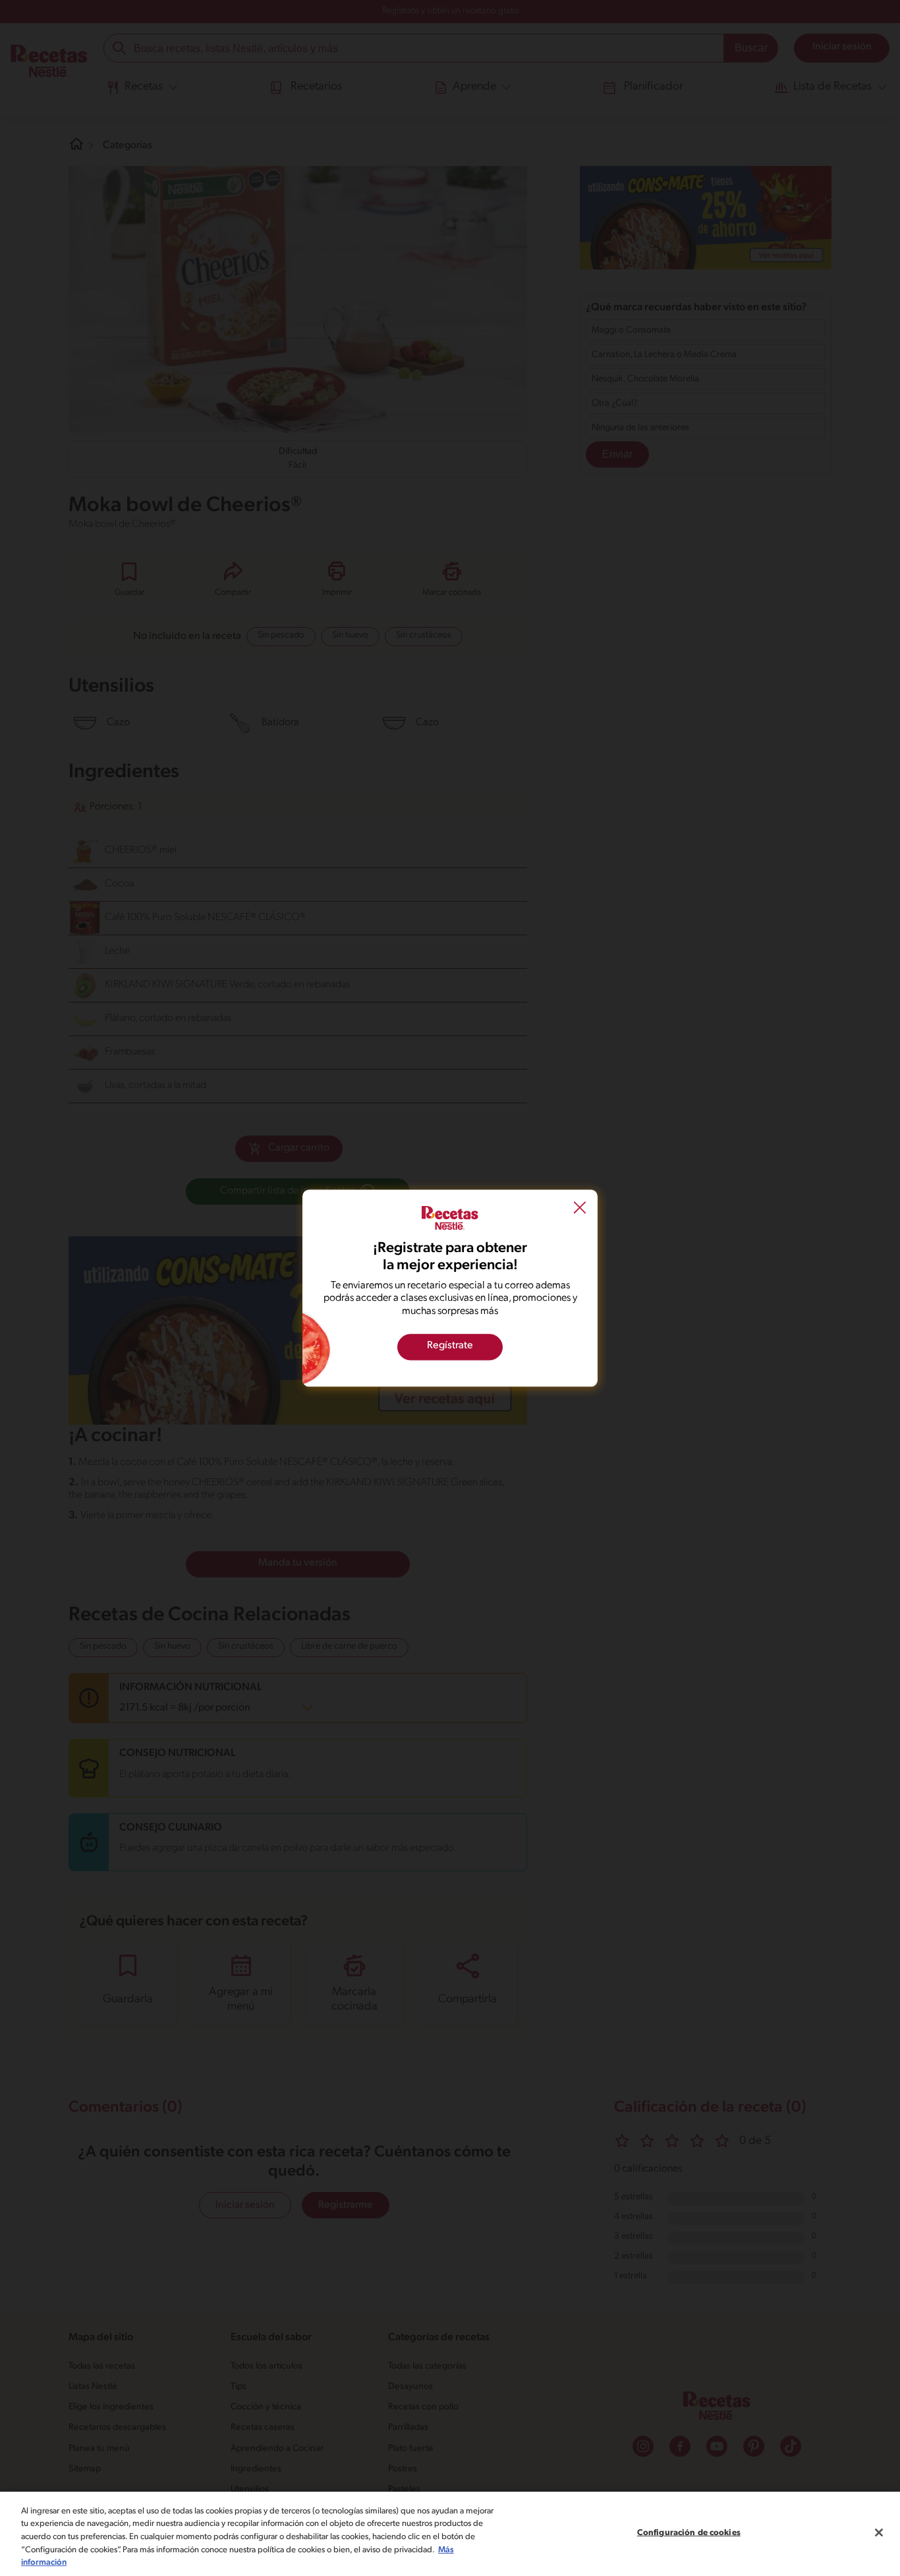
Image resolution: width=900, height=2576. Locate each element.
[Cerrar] (879, 2533)
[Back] (580, 1209)
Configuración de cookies (689, 2533)
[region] (450, 2534)
